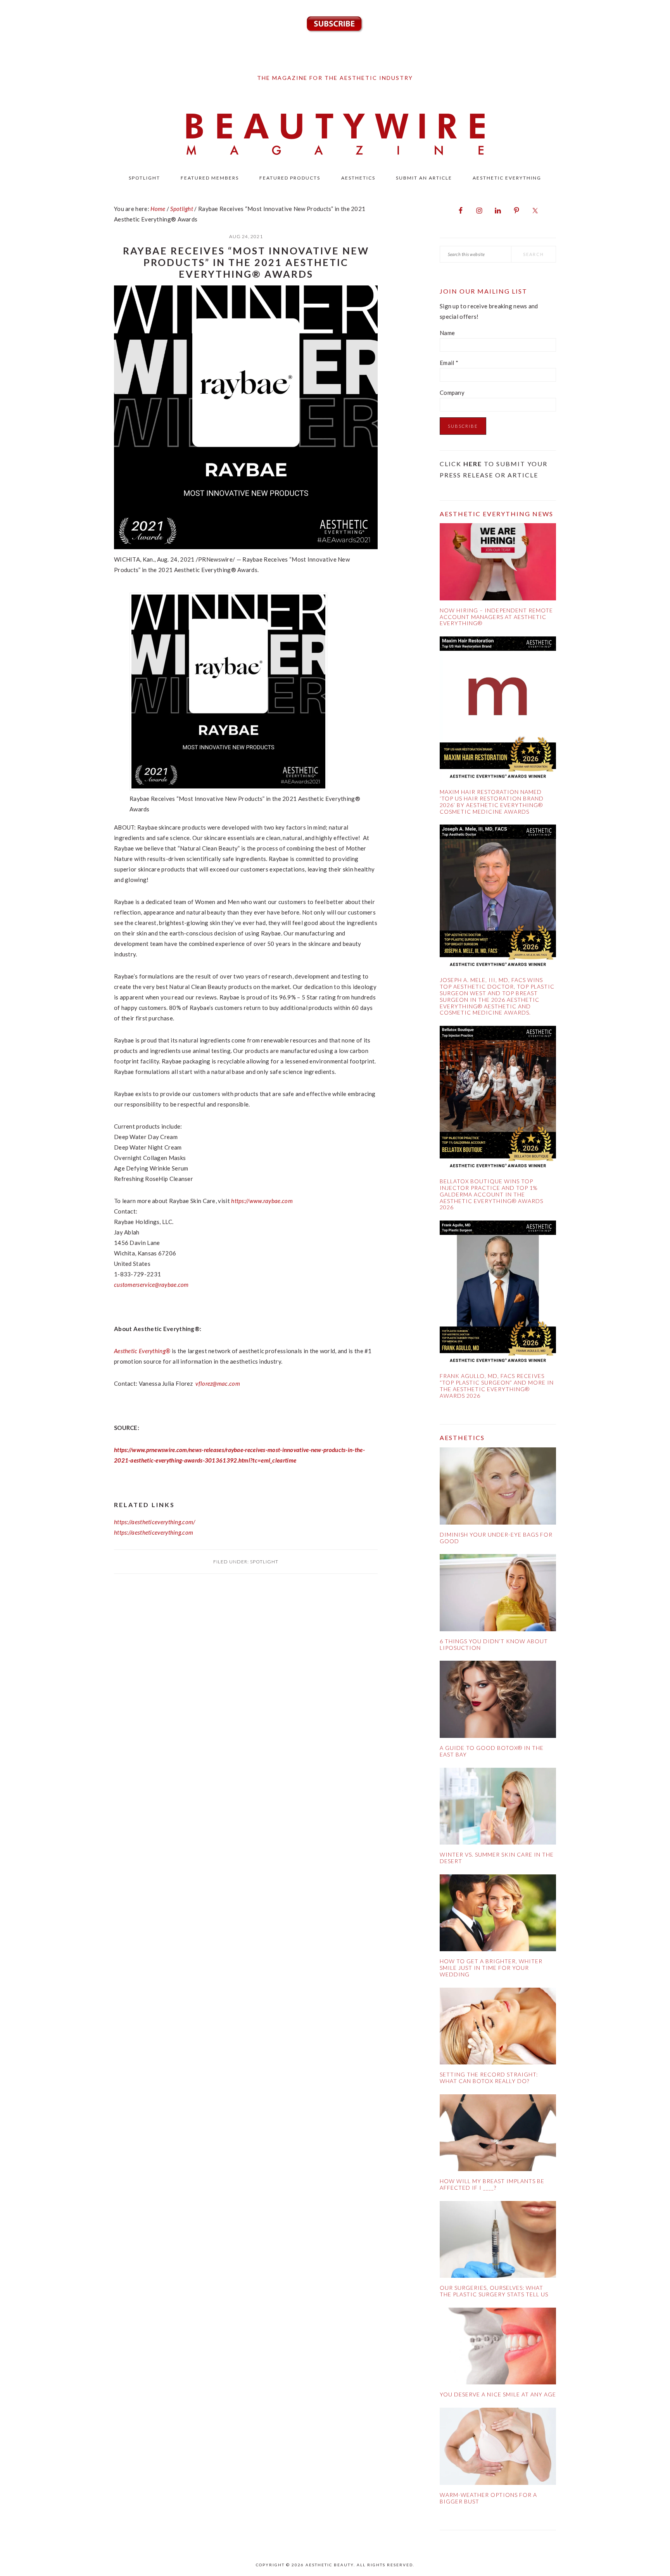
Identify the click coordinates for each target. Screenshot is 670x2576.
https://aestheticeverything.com (154, 1532)
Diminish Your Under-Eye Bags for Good (496, 1538)
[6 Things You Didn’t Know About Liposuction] (498, 1594)
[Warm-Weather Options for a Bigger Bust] (498, 2448)
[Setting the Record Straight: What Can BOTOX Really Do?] (498, 2028)
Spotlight (264, 1562)
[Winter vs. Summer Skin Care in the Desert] (498, 1808)
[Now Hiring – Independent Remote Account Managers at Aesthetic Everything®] (498, 563)
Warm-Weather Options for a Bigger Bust (488, 2498)
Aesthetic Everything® (142, 1351)
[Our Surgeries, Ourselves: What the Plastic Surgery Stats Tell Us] (498, 2241)
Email (449, 363)
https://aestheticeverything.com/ (155, 1522)
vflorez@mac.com (218, 1383)
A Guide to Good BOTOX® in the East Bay (492, 1751)
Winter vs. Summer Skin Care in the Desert (497, 1858)
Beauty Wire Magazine (335, 135)
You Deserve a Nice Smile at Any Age (498, 2394)
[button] (228, 788)
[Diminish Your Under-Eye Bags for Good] (498, 1488)
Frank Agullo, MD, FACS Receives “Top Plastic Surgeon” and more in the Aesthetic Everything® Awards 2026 (497, 1386)
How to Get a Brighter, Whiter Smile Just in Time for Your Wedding (491, 1968)
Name (447, 333)
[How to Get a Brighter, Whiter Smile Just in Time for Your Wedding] (498, 1915)
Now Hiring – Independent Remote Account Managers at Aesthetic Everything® (496, 617)
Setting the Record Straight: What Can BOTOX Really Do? (489, 2078)
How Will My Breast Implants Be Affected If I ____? (492, 2184)
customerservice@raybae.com (151, 1285)
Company (452, 392)
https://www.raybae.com (262, 1201)
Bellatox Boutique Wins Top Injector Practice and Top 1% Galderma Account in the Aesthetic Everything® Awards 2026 (491, 1194)
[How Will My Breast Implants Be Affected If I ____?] (498, 2134)
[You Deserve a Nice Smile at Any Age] (498, 2348)
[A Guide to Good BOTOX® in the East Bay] (498, 1701)
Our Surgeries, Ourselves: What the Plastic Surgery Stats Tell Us (494, 2291)
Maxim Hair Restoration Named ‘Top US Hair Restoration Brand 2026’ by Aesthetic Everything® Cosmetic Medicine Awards (492, 801)
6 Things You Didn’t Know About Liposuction (494, 1644)
